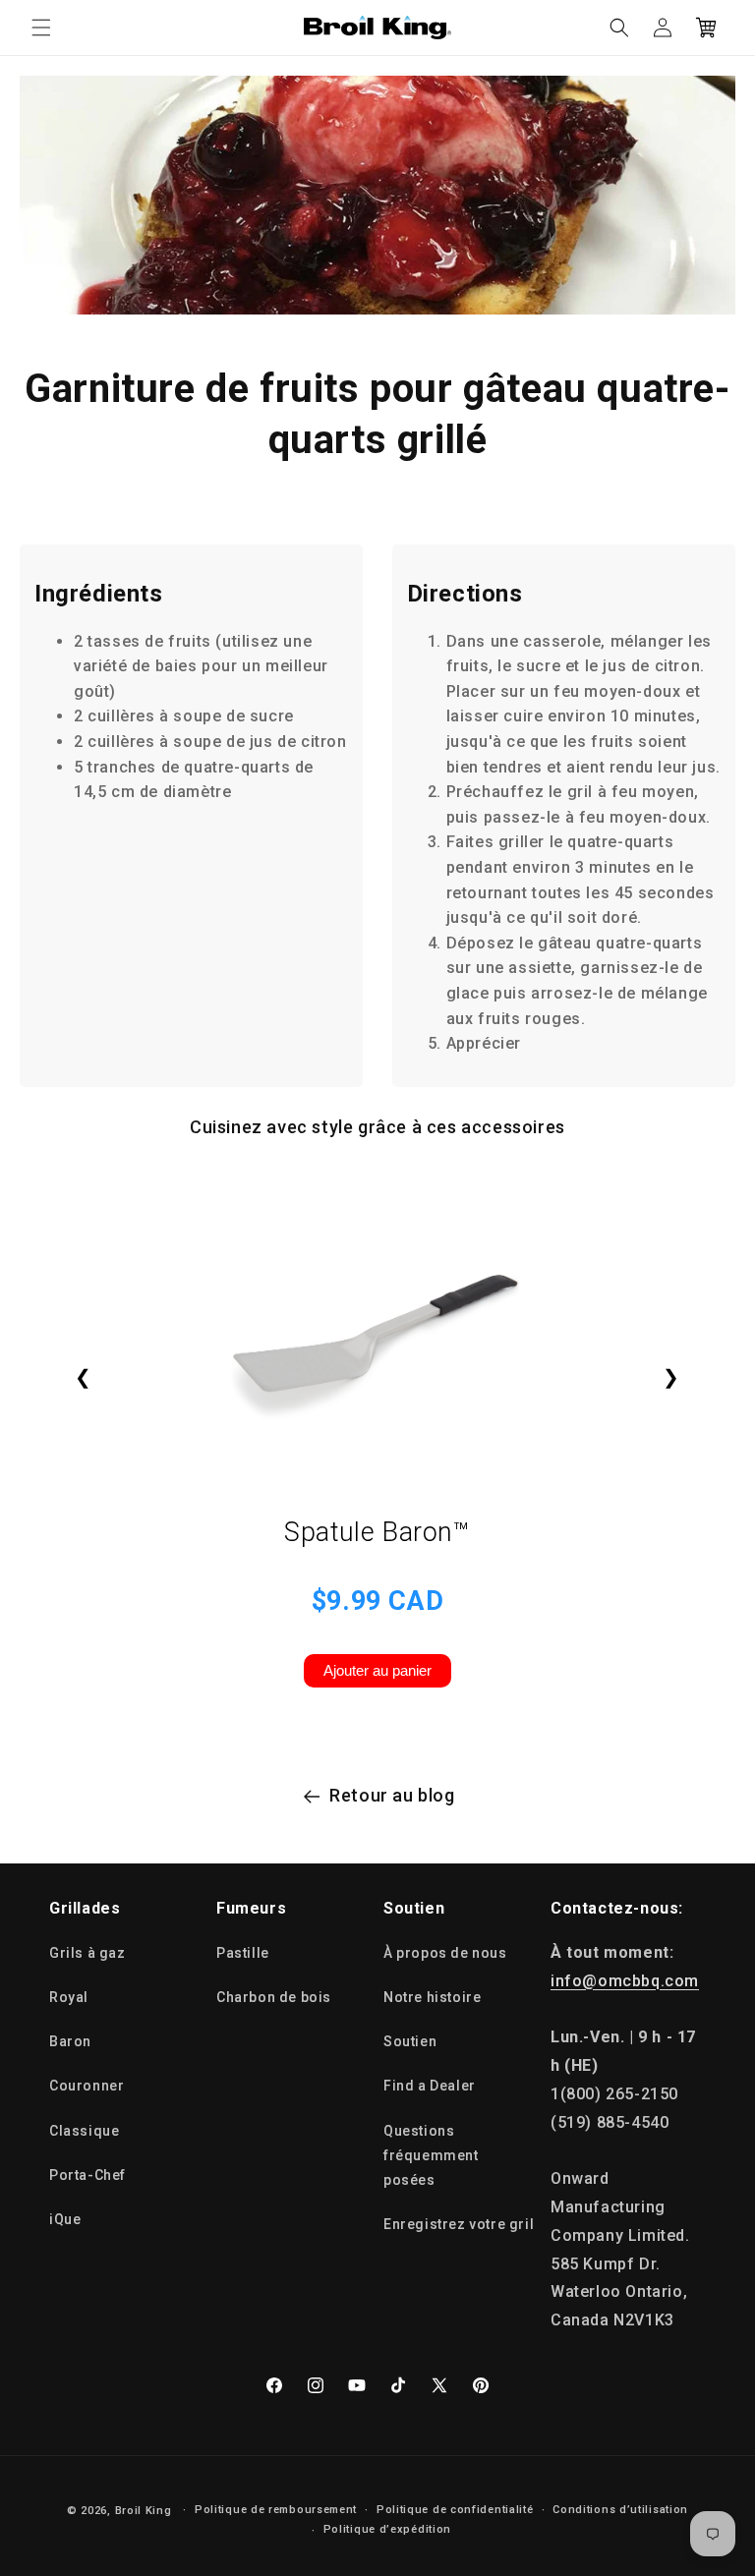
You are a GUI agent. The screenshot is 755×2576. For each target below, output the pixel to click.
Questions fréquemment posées (431, 2155)
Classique (84, 2131)
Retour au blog (392, 1795)
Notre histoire (432, 1997)
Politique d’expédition (387, 2529)
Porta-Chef (87, 2175)
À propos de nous (445, 1953)
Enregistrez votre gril (459, 2224)
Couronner (87, 2086)
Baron (70, 2041)
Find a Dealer (430, 2086)
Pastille (243, 1953)
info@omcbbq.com (625, 1981)
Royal (69, 1997)
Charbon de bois (274, 1997)
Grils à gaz (87, 1953)
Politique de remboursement (276, 2510)
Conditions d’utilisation (620, 2510)
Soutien (410, 2041)
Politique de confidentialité (455, 2510)
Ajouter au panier (377, 1670)
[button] (41, 28)
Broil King (144, 2511)
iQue (65, 2219)
